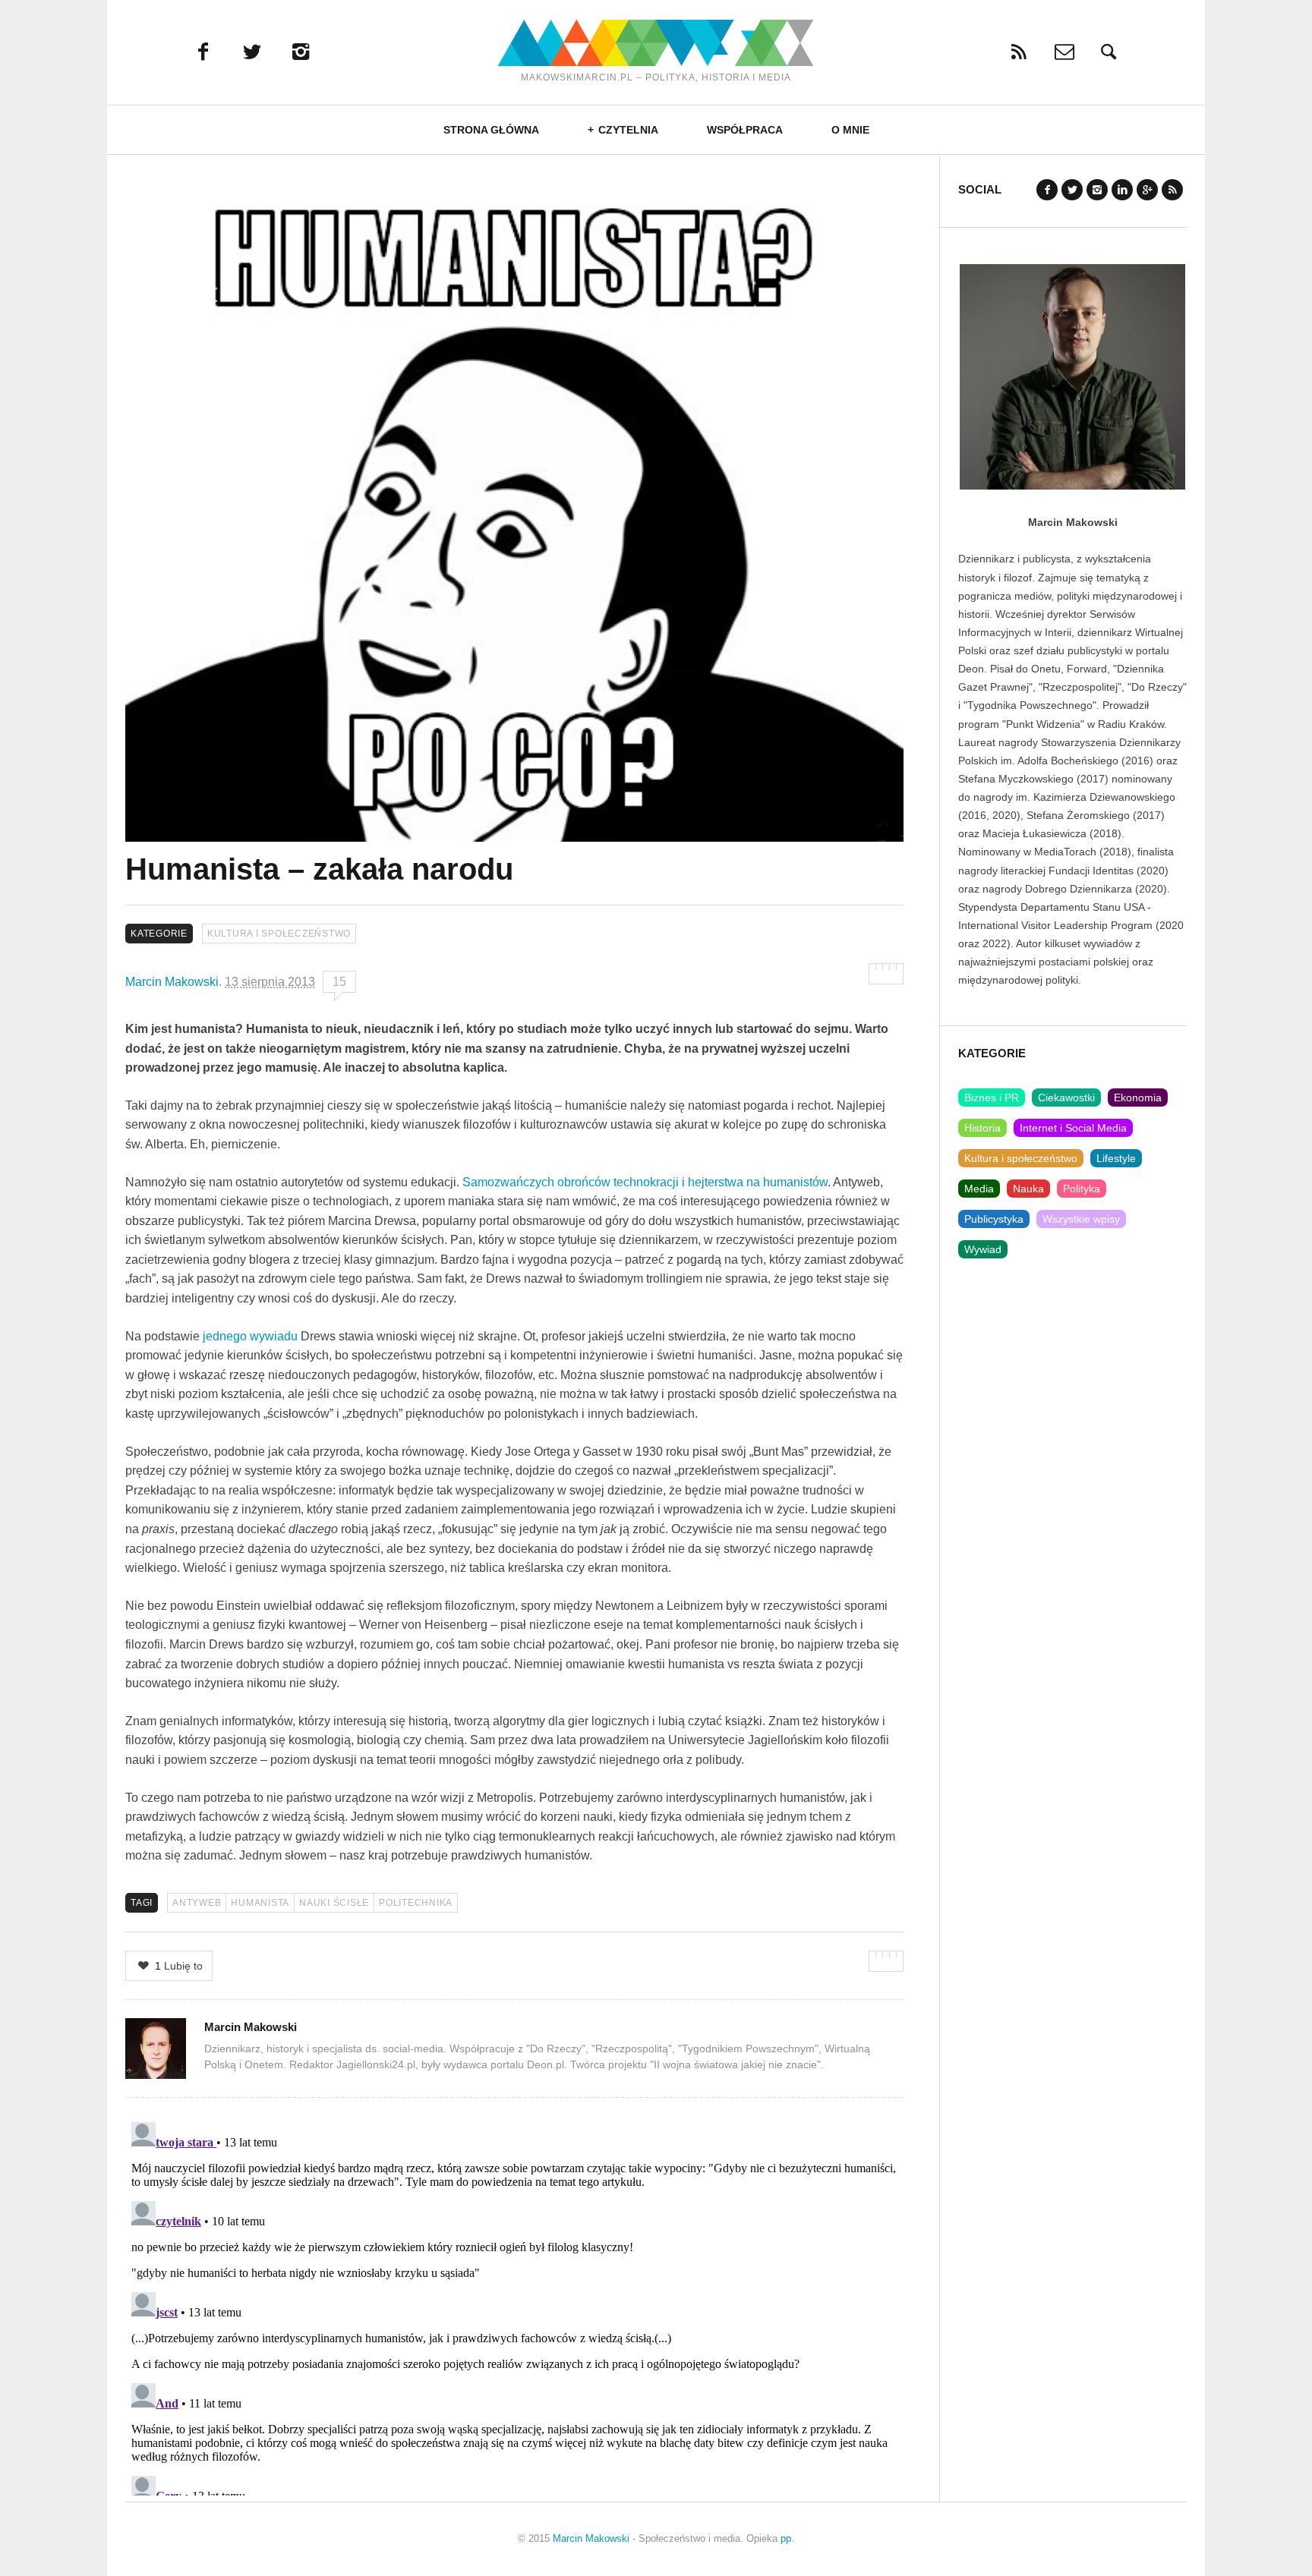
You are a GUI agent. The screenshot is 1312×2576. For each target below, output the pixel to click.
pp (786, 2538)
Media (979, 1189)
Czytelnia (628, 130)
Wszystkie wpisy (1081, 1219)
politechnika (416, 1903)
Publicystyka (994, 1219)
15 (339, 982)
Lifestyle (1116, 1158)
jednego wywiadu (252, 1336)
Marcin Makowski (172, 982)
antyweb (197, 1903)
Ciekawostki (1066, 1097)
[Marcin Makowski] (656, 43)
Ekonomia (1138, 1097)
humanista (260, 1903)
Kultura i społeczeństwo (279, 934)
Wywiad (983, 1249)
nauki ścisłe (334, 1903)
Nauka (1028, 1189)
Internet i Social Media (1073, 1128)
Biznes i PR (992, 1097)
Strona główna (491, 130)
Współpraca (745, 130)
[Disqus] (514, 2306)
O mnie (850, 130)
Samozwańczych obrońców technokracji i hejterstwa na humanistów (645, 1182)
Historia (982, 1128)
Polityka (1082, 1189)
